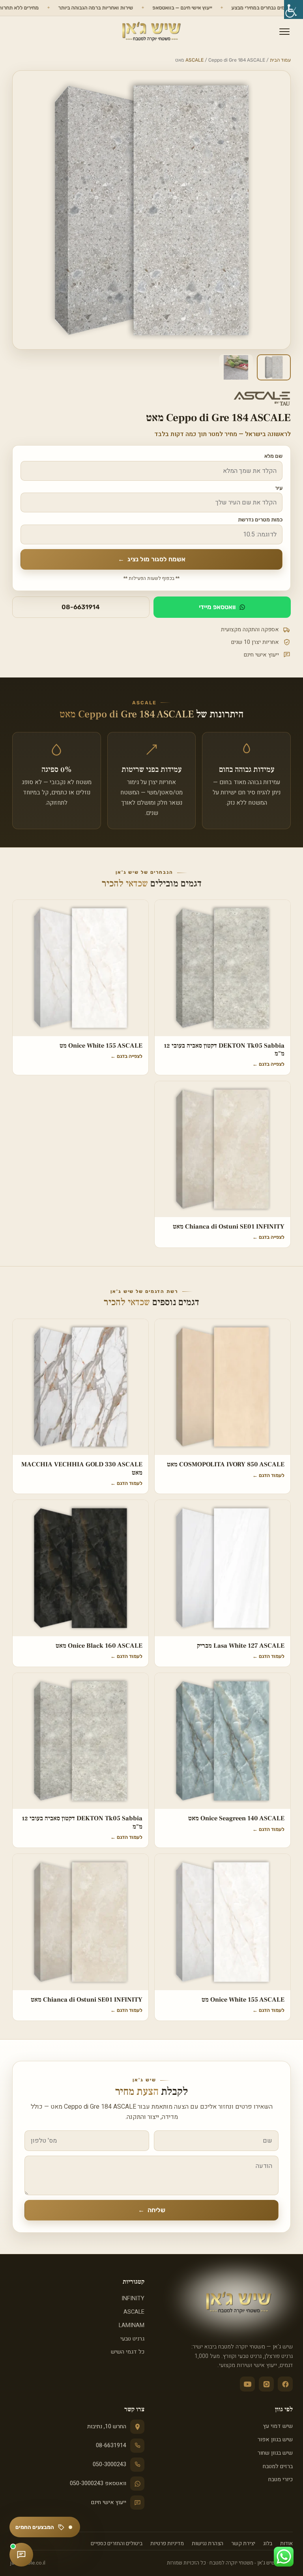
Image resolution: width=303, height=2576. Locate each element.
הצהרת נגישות (208, 2544)
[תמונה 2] (236, 367)
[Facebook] (285, 2384)
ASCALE (195, 60)
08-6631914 (81, 607)
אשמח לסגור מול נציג (152, 559)
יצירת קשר (243, 2544)
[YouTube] (247, 2384)
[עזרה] (21, 2555)
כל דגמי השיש (128, 2352)
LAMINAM (132, 2325)
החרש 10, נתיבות (107, 2426)
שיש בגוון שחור (275, 2453)
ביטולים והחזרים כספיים (117, 2544)
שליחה (152, 2210)
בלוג (268, 2544)
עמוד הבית (280, 60)
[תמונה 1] (274, 367)
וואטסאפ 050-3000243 (98, 2483)
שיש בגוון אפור (275, 2440)
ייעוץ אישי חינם (109, 2502)
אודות (286, 2544)
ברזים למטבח (278, 2466)
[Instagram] (266, 2384)
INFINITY (133, 2298)
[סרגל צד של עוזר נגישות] (294, 9)
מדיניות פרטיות (167, 2544)
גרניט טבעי (132, 2339)
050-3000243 (109, 2464)
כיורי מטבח (281, 2479)
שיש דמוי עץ (278, 2426)
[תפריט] (284, 32)
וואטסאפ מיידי (217, 607)
